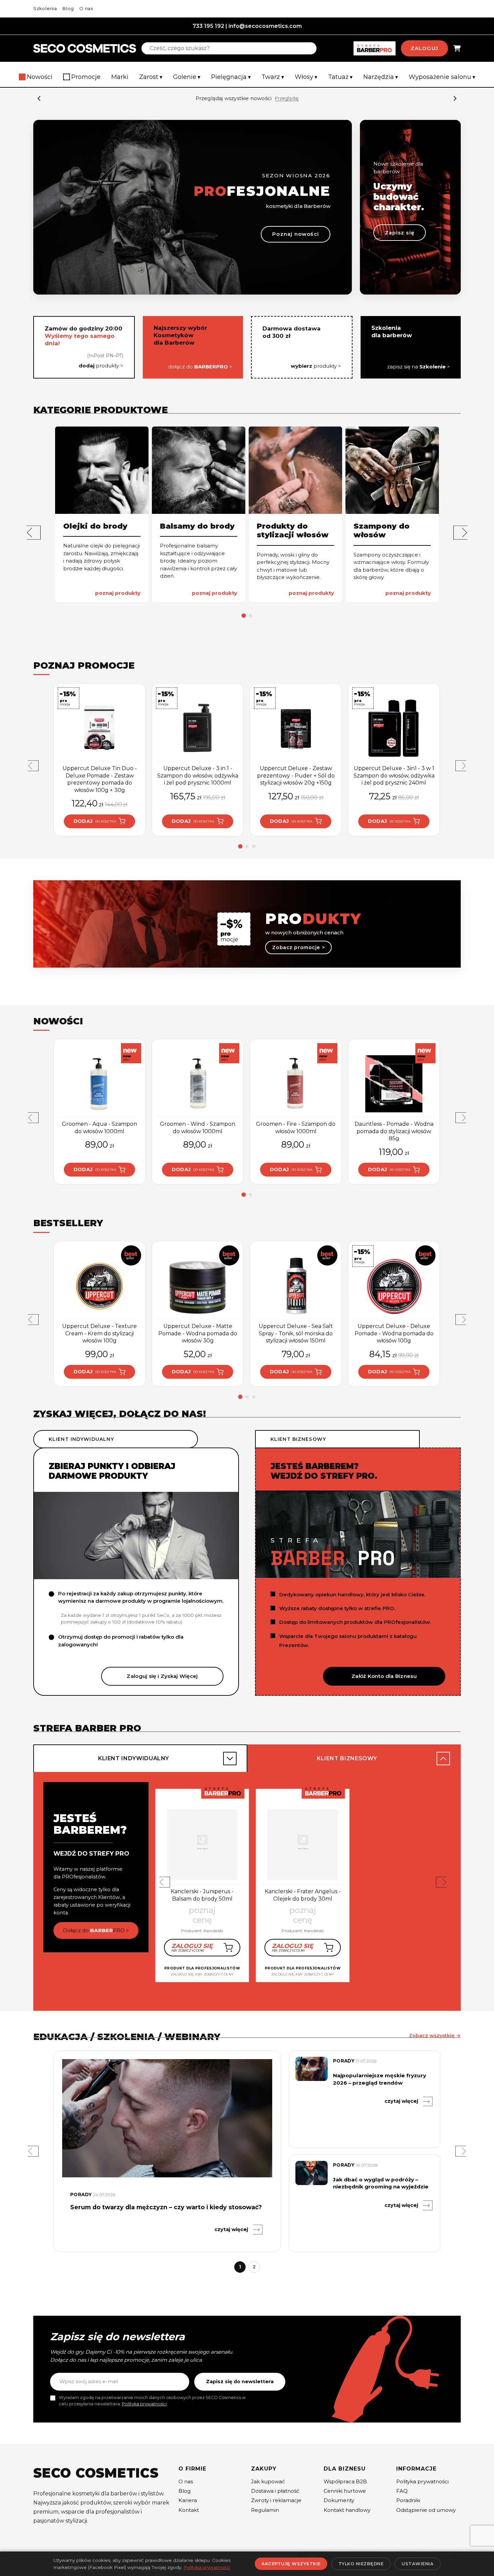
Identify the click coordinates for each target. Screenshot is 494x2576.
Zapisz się (400, 233)
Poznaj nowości (296, 234)
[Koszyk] (457, 49)
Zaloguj (424, 48)
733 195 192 (208, 26)
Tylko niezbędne (361, 2564)
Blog (68, 8)
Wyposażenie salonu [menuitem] (442, 77)
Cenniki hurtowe (345, 2491)
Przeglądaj (287, 98)
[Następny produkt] (461, 766)
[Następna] (460, 532)
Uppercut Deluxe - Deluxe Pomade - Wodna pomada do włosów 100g (394, 1333)
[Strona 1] (244, 615)
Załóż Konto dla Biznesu (384, 1676)
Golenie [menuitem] (187, 77)
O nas (86, 8)
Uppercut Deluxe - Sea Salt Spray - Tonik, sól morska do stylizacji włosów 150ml (296, 1333)
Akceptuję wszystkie (291, 2564)
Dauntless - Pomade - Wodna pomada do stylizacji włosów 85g (394, 1131)
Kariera (188, 2500)
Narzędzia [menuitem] (381, 77)
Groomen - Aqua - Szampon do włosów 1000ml (99, 1128)
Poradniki (408, 2500)
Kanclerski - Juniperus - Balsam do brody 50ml (202, 1895)
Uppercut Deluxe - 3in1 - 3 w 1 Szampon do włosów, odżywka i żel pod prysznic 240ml (394, 775)
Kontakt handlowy (347, 2510)
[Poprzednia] (34, 532)
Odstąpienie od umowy (426, 2510)
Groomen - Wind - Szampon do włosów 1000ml (198, 1128)
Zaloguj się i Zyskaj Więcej (162, 1676)
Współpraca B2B (345, 2481)
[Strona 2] (250, 616)
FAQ (402, 2491)
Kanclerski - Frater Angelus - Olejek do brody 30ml (303, 1895)
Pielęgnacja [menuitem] (231, 77)
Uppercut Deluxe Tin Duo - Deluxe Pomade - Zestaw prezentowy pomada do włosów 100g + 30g (100, 779)
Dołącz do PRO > (96, 1930)
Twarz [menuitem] (273, 77)
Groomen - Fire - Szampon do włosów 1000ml (296, 1128)
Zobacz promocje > (298, 947)
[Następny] (455, 98)
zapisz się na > (419, 367)
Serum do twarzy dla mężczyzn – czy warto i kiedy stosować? (166, 2207)
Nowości (40, 77)
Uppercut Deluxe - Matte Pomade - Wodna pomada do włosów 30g (198, 1333)
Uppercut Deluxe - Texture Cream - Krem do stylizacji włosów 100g (99, 1333)
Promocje (86, 77)
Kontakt (189, 2510)
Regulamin (265, 2510)
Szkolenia (45, 8)
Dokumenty (339, 2500)
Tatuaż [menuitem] (340, 77)
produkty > (101, 366)
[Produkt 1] (96, 1999)
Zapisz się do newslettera (240, 2382)
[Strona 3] (254, 846)
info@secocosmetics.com (265, 26)
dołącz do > (200, 367)
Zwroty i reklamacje (276, 2500)
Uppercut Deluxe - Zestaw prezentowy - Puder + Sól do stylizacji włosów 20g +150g (296, 775)
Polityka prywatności (144, 2404)
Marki (120, 77)
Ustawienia (418, 2564)
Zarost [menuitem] (151, 77)
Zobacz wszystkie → (435, 2036)
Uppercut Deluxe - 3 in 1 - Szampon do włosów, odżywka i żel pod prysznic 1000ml (198, 775)
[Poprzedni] (39, 98)
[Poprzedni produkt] (33, 766)
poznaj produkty (118, 593)
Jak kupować (268, 2481)
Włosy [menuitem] (306, 77)
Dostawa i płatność (275, 2491)
